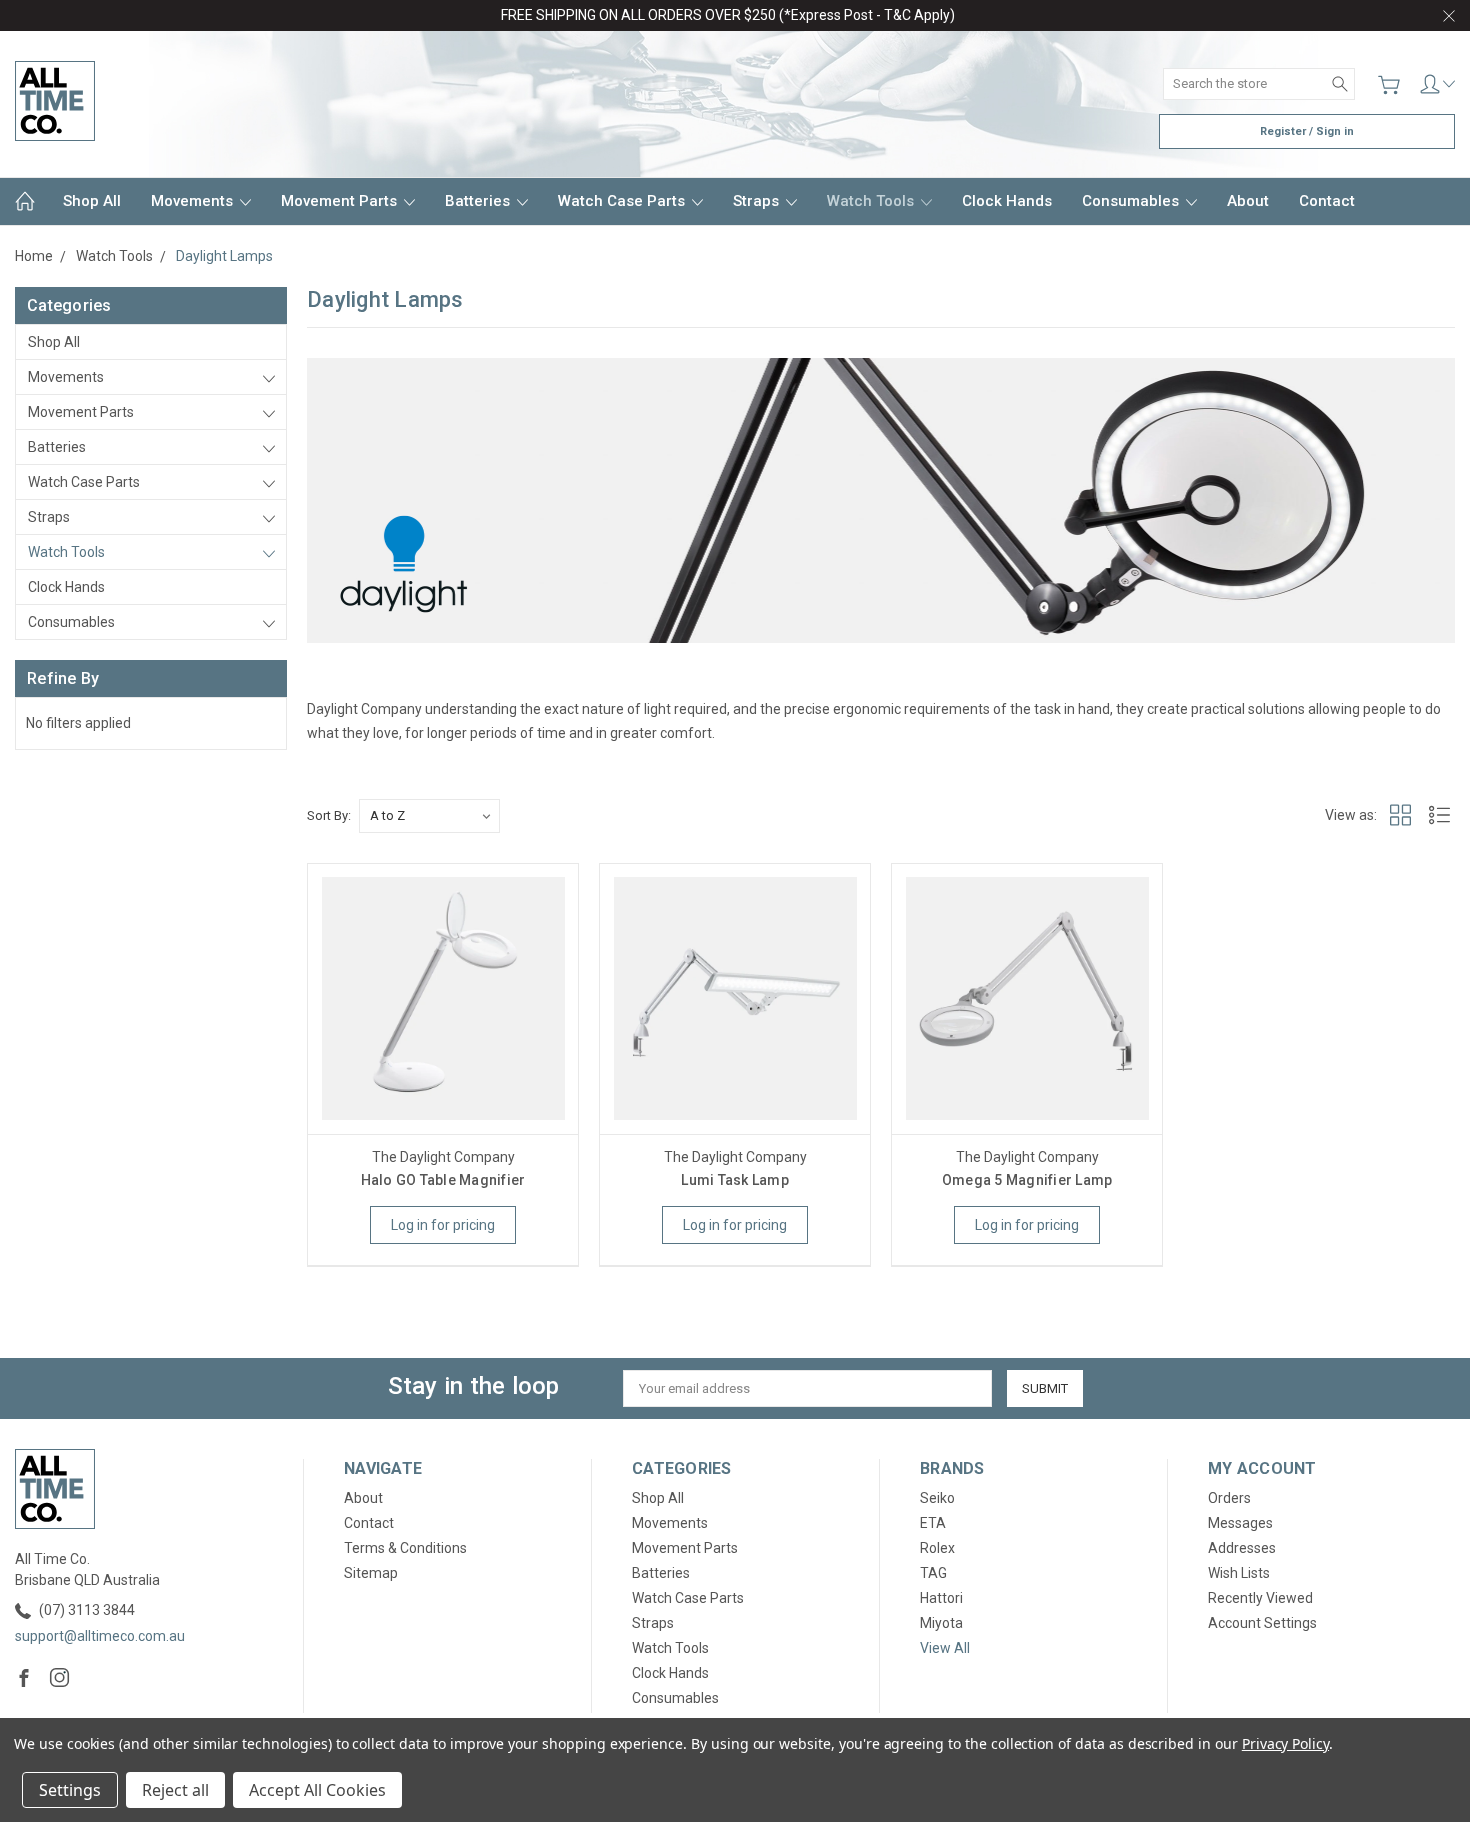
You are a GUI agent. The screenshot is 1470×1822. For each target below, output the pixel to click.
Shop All (92, 201)
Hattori (941, 1598)
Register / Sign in (1307, 131)
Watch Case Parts (623, 201)
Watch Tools (872, 201)
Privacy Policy (1285, 1743)
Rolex (937, 1548)
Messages (1240, 1523)
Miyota (941, 1623)
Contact (1327, 201)
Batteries (479, 201)
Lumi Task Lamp (735, 1180)
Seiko (937, 1498)
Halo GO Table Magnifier (443, 1180)
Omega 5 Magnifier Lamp (1027, 1180)
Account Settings (1262, 1623)
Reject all (175, 1790)
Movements (194, 201)
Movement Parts (341, 201)
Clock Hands (1007, 201)
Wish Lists (1239, 1573)
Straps (758, 201)
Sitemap (371, 1573)
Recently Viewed (1260, 1598)
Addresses (1242, 1548)
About (1248, 201)
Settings (70, 1790)
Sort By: (329, 815)
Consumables (1132, 201)
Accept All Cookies (317, 1790)
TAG (933, 1573)
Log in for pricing (443, 1225)
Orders (1229, 1498)
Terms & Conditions (405, 1548)
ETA (933, 1523)
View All (945, 1648)
